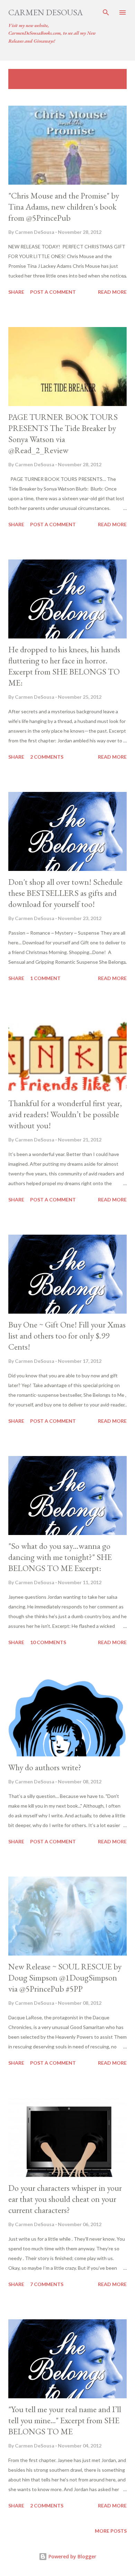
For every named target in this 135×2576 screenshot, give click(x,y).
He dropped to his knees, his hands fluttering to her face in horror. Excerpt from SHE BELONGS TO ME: (64, 666)
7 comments (47, 2284)
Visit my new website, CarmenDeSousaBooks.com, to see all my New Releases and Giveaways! (52, 33)
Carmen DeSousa (46, 12)
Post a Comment (53, 292)
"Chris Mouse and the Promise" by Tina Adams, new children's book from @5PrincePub (64, 207)
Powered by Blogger (72, 2556)
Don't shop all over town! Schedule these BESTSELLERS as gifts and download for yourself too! (65, 893)
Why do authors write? (45, 1767)
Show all (109, 76)
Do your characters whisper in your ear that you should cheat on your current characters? (65, 2199)
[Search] (106, 12)
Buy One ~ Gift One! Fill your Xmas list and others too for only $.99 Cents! (67, 1336)
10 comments (48, 1642)
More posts (111, 2531)
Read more (112, 292)
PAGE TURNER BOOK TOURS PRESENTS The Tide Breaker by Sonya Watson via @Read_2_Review (63, 434)
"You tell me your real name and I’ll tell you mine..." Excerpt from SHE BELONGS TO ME (65, 2420)
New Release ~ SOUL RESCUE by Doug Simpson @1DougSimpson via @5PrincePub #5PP (65, 1978)
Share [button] (16, 292)
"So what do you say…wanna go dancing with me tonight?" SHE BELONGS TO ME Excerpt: (60, 1557)
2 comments (47, 757)
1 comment (45, 978)
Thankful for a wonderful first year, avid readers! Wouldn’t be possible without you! (65, 1114)
